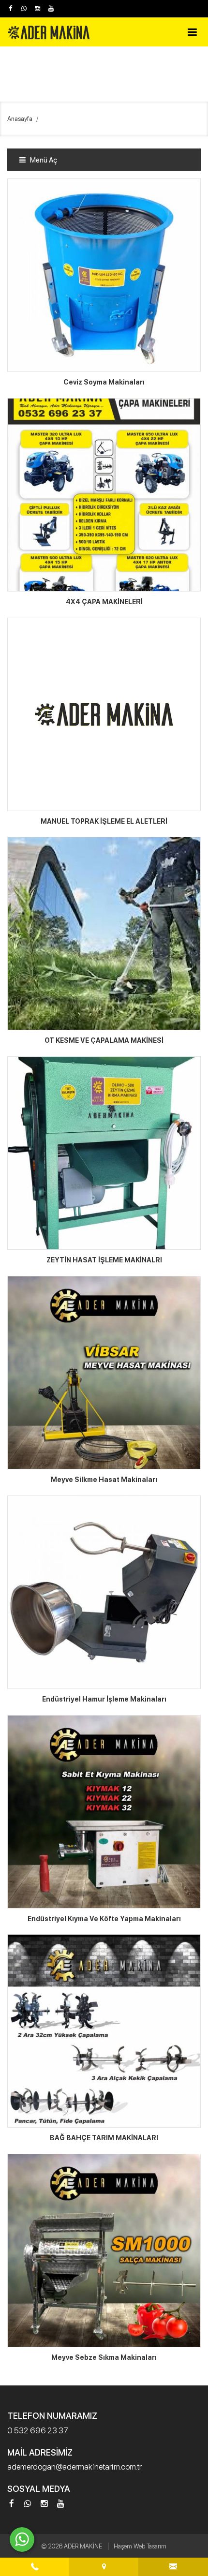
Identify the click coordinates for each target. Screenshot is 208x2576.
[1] (192, 32)
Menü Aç (43, 160)
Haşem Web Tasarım (140, 2546)
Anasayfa (20, 119)
